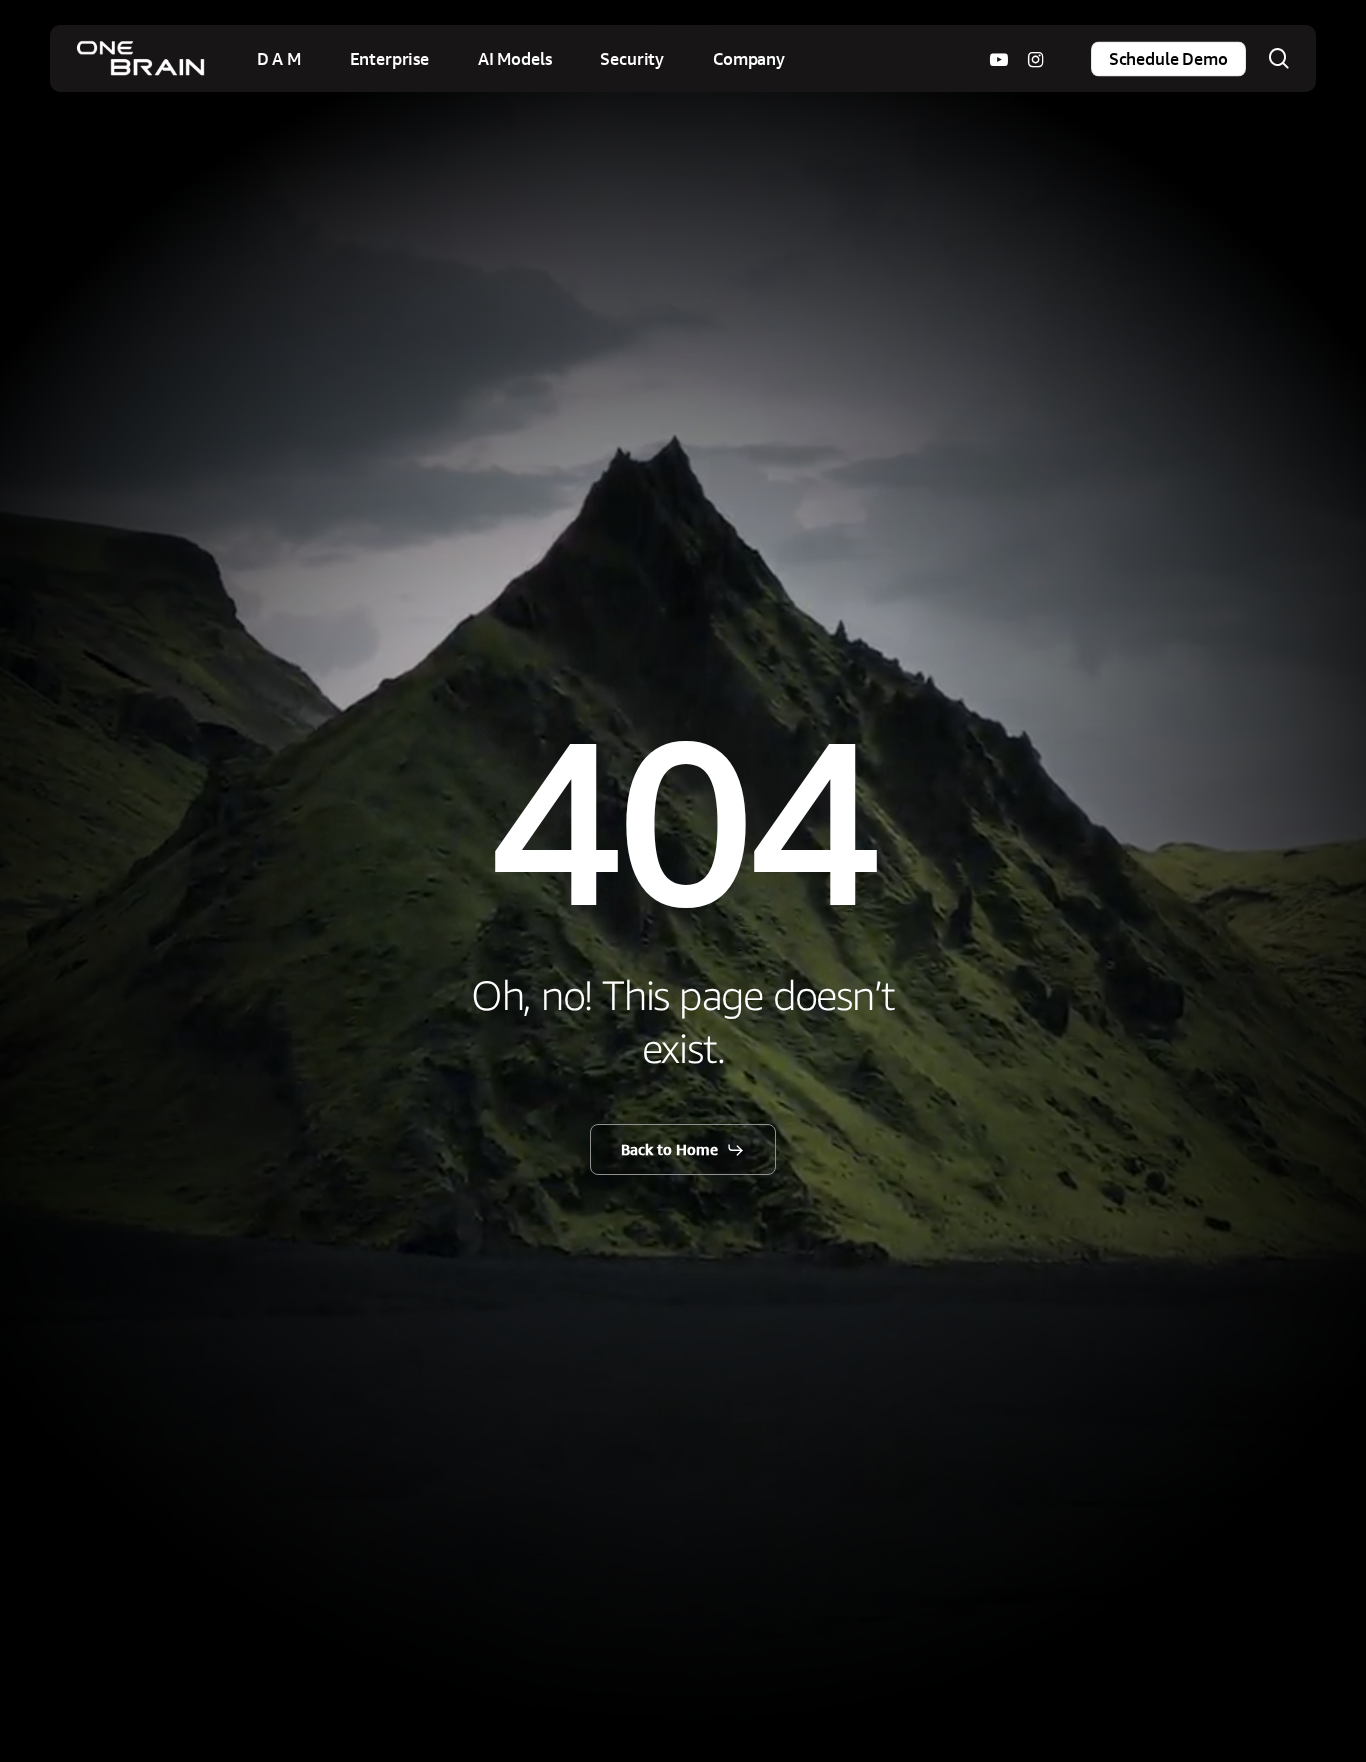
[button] (683, 1150)
